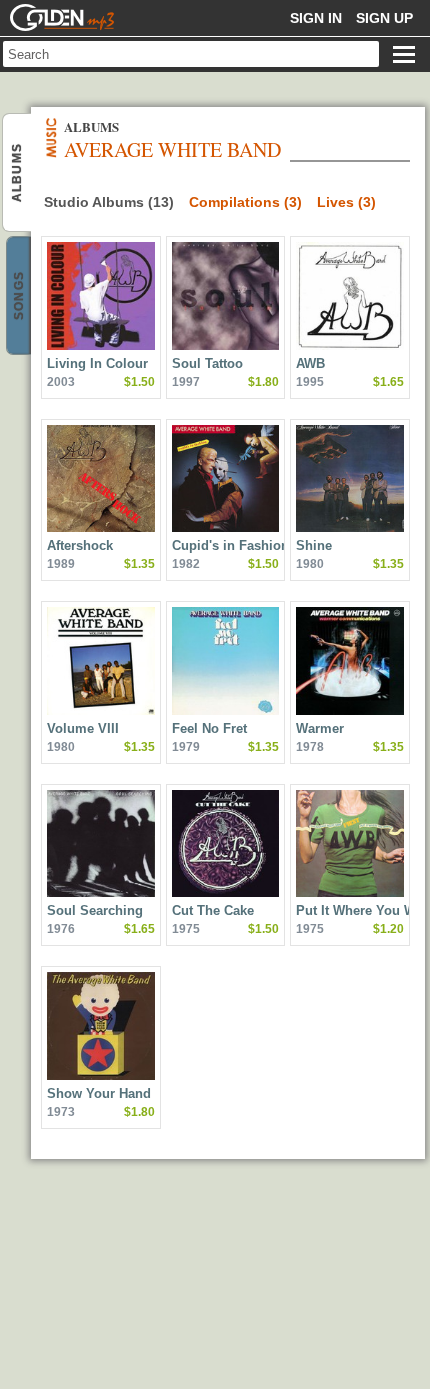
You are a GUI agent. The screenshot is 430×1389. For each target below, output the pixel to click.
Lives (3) (346, 202)
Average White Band (17, 172)
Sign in (316, 18)
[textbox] (191, 54)
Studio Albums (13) (109, 202)
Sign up (384, 18)
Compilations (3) (245, 202)
